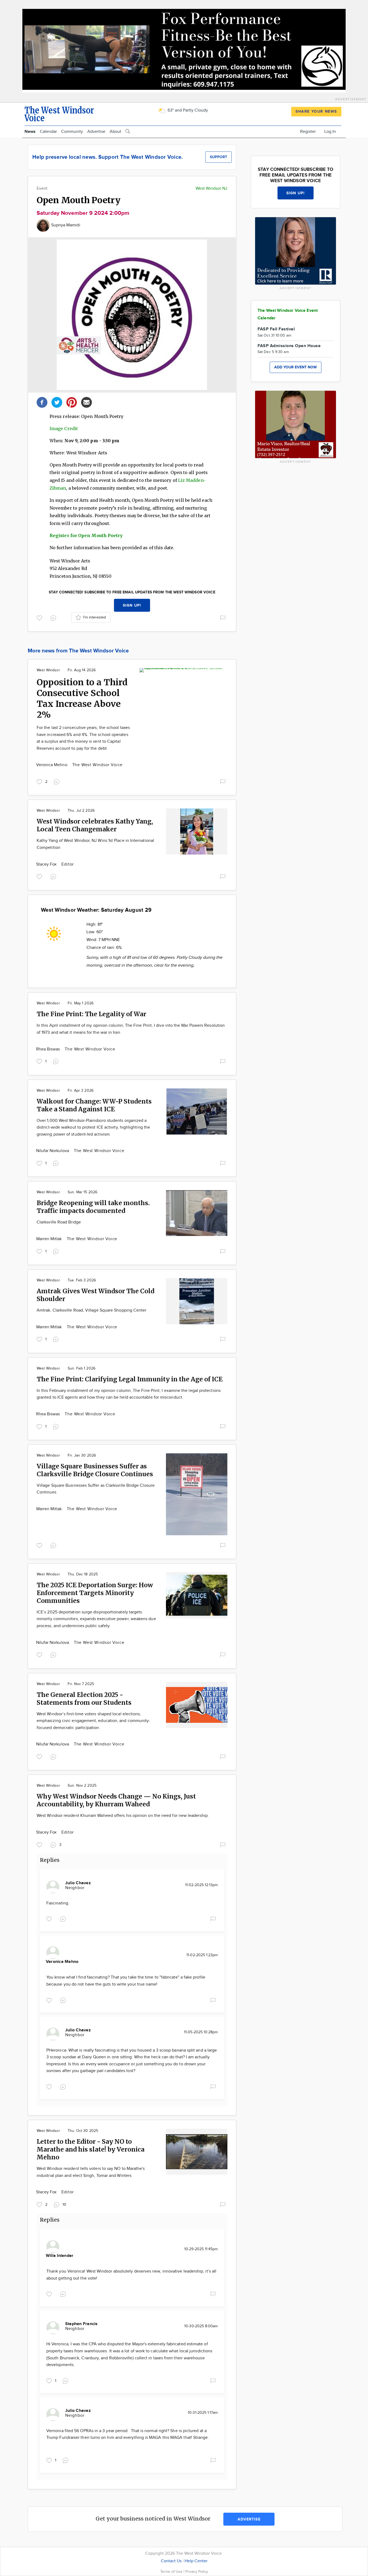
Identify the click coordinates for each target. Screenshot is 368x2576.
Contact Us (171, 2561)
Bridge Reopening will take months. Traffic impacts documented (93, 1207)
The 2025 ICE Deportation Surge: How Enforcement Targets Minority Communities (95, 1593)
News (30, 132)
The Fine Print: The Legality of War (91, 1014)
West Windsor (48, 670)
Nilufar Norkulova (53, 1151)
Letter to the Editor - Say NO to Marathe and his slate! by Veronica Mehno (91, 2149)
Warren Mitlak (50, 1239)
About (115, 132)
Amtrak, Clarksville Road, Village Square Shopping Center (91, 1310)
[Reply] (54, 617)
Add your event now (296, 367)
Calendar (48, 132)
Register (308, 132)
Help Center (196, 2561)
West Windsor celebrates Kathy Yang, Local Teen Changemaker (95, 825)
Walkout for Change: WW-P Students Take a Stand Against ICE (94, 1105)
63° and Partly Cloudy (187, 110)
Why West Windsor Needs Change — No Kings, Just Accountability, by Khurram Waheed (116, 1800)
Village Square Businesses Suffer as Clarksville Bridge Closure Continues (95, 1470)
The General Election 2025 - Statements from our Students (84, 1699)
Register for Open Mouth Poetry (86, 535)
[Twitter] (57, 402)
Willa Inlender (60, 2256)
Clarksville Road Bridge (59, 1222)
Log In (330, 132)
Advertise (96, 132)
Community (72, 132)
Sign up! (132, 605)
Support (218, 157)
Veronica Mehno (52, 765)
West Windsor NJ (211, 189)
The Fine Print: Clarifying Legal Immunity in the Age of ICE (130, 1379)
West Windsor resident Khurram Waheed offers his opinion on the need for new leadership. (123, 1816)
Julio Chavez (78, 1883)
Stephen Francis (81, 2324)
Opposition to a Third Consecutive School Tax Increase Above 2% (82, 699)
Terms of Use (172, 2572)
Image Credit (64, 428)
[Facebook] (42, 402)
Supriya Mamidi (66, 225)
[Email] (86, 402)
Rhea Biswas (48, 1049)
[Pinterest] (72, 402)
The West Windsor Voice (98, 765)
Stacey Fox (47, 864)
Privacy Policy (197, 2572)
